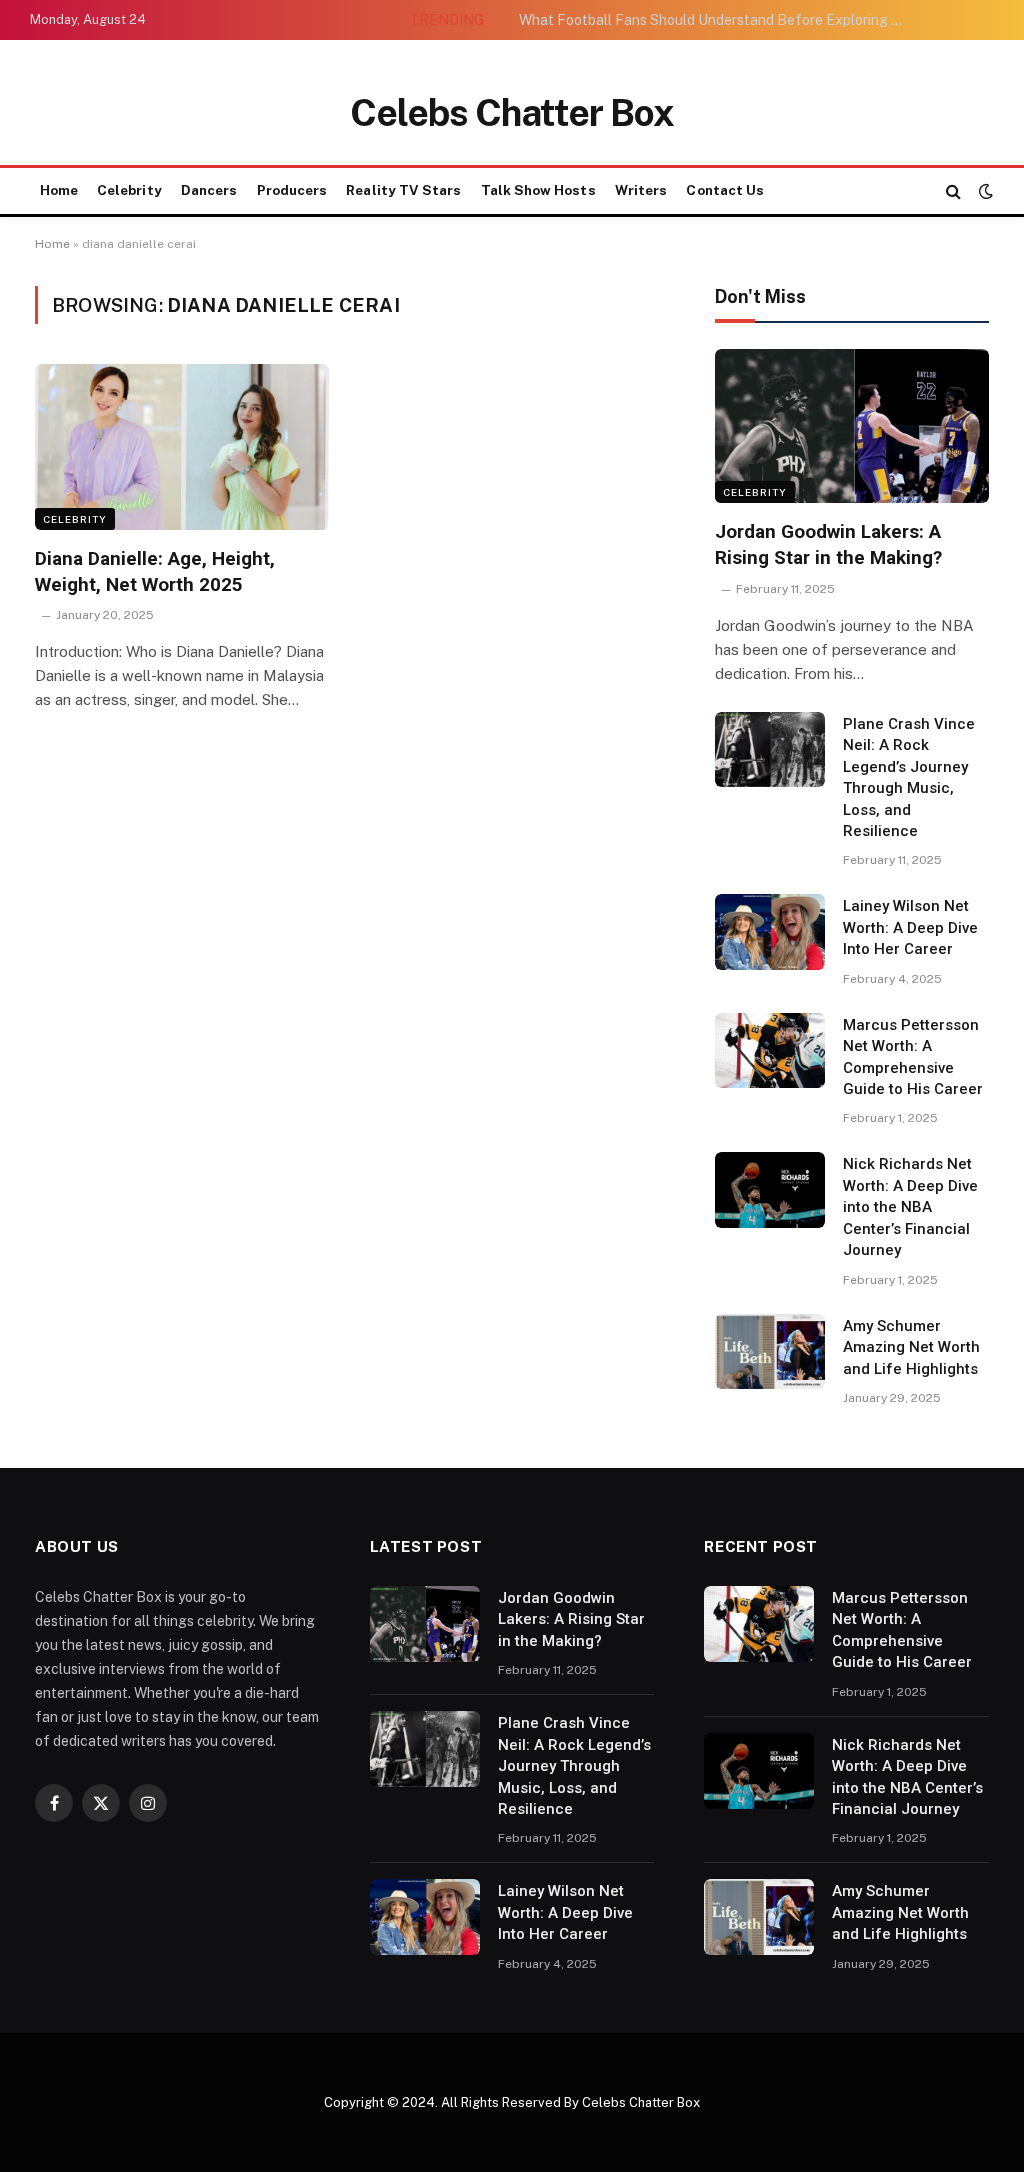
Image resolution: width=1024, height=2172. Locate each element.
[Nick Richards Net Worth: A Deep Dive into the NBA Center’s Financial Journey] (770, 1190)
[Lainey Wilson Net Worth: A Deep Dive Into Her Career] (770, 932)
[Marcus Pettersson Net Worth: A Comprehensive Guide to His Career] (770, 1051)
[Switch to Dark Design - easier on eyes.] (984, 191)
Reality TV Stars (403, 190)
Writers (641, 190)
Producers (292, 190)
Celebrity (129, 190)
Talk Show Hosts (538, 190)
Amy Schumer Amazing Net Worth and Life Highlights (911, 1347)
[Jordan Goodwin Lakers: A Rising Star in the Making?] (852, 426)
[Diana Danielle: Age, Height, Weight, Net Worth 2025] (182, 446)
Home (59, 190)
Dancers (209, 190)
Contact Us (725, 190)
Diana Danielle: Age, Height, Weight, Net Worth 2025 (155, 571)
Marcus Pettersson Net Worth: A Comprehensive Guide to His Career (913, 1057)
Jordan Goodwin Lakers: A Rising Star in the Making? (828, 544)
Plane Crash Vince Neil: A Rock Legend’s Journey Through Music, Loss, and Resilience (909, 777)
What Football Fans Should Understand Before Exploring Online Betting (719, 20)
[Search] (953, 191)
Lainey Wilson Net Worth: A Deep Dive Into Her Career (910, 927)
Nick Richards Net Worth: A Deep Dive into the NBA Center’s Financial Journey (910, 1207)
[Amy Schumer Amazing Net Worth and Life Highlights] (770, 1352)
